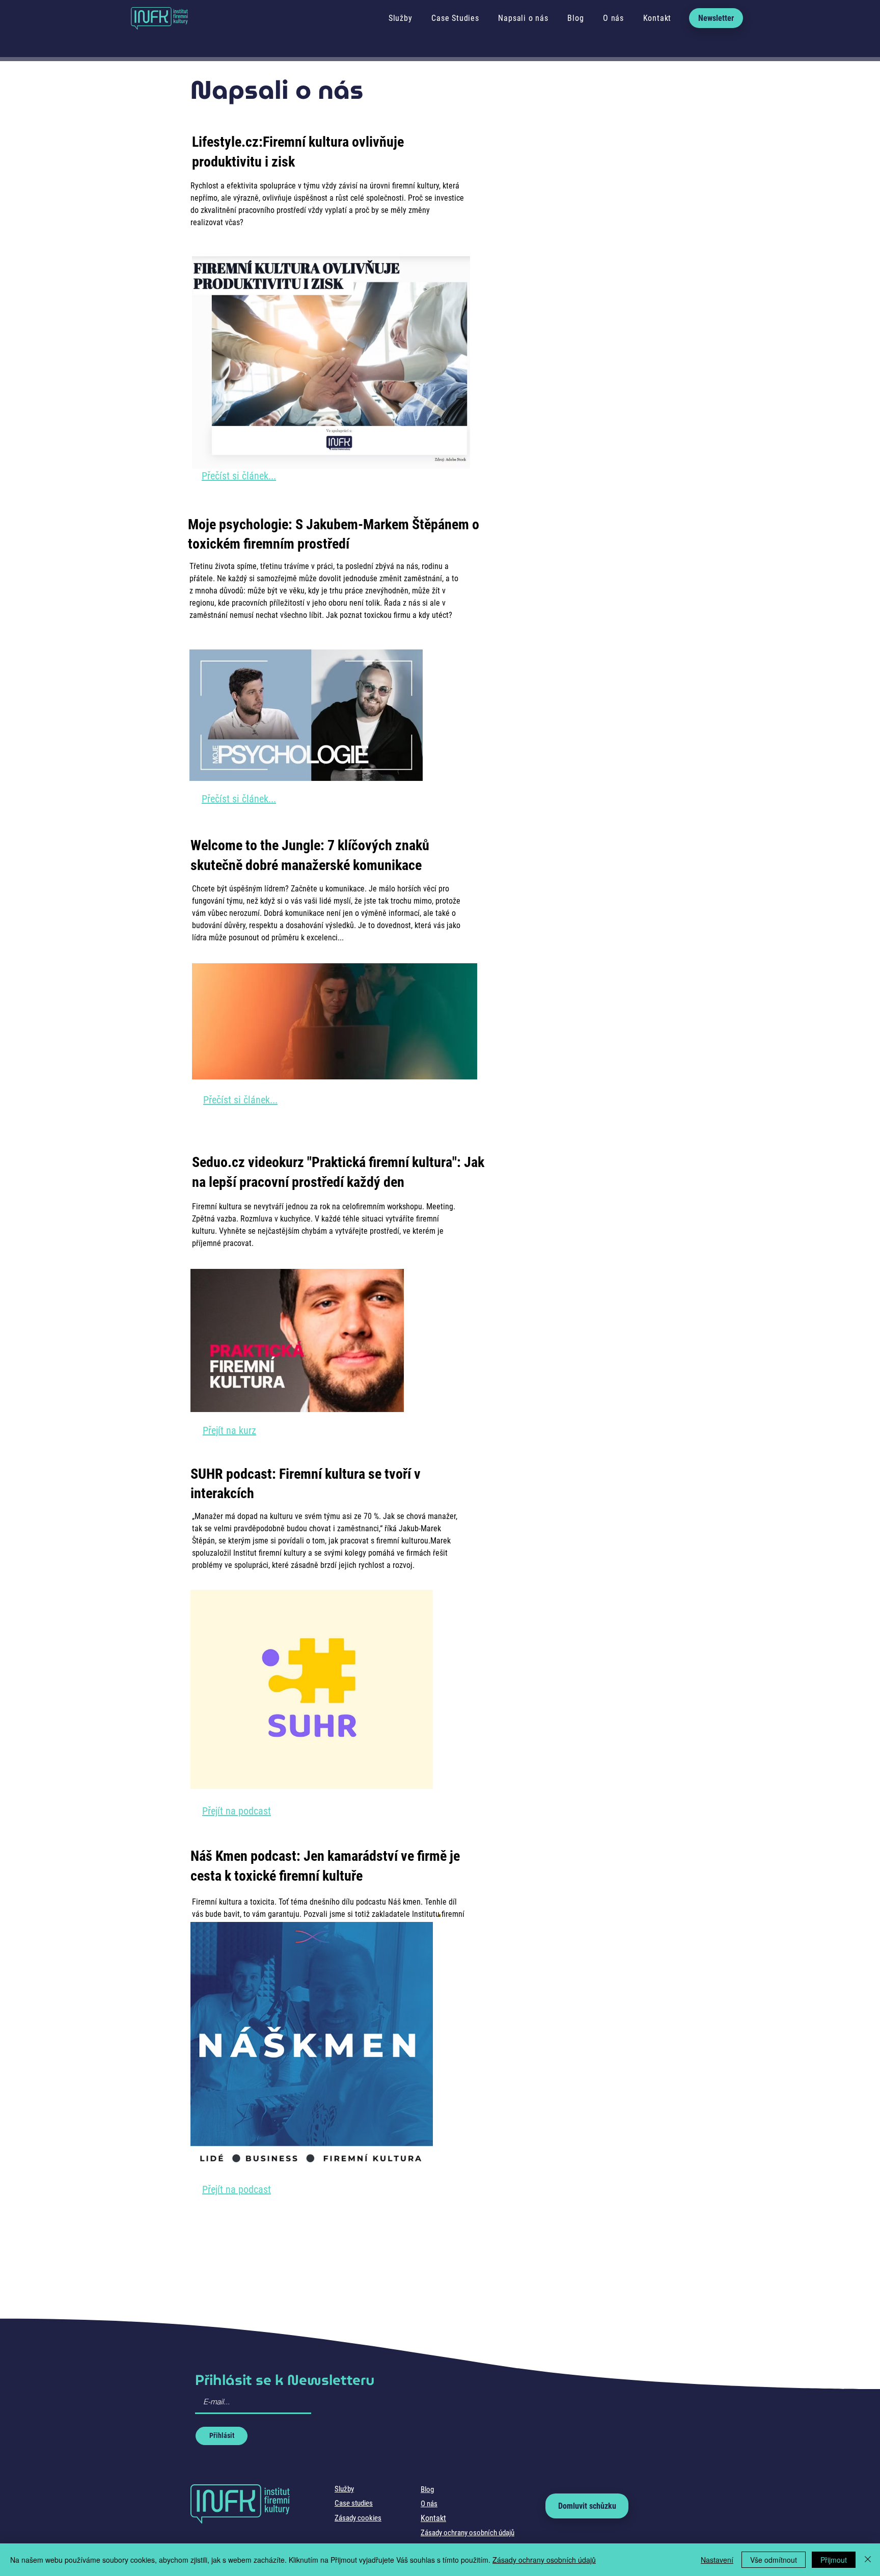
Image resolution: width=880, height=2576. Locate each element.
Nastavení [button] (717, 2560)
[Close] (868, 2560)
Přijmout (834, 2560)
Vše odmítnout (774, 2560)
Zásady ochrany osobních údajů (544, 2560)
